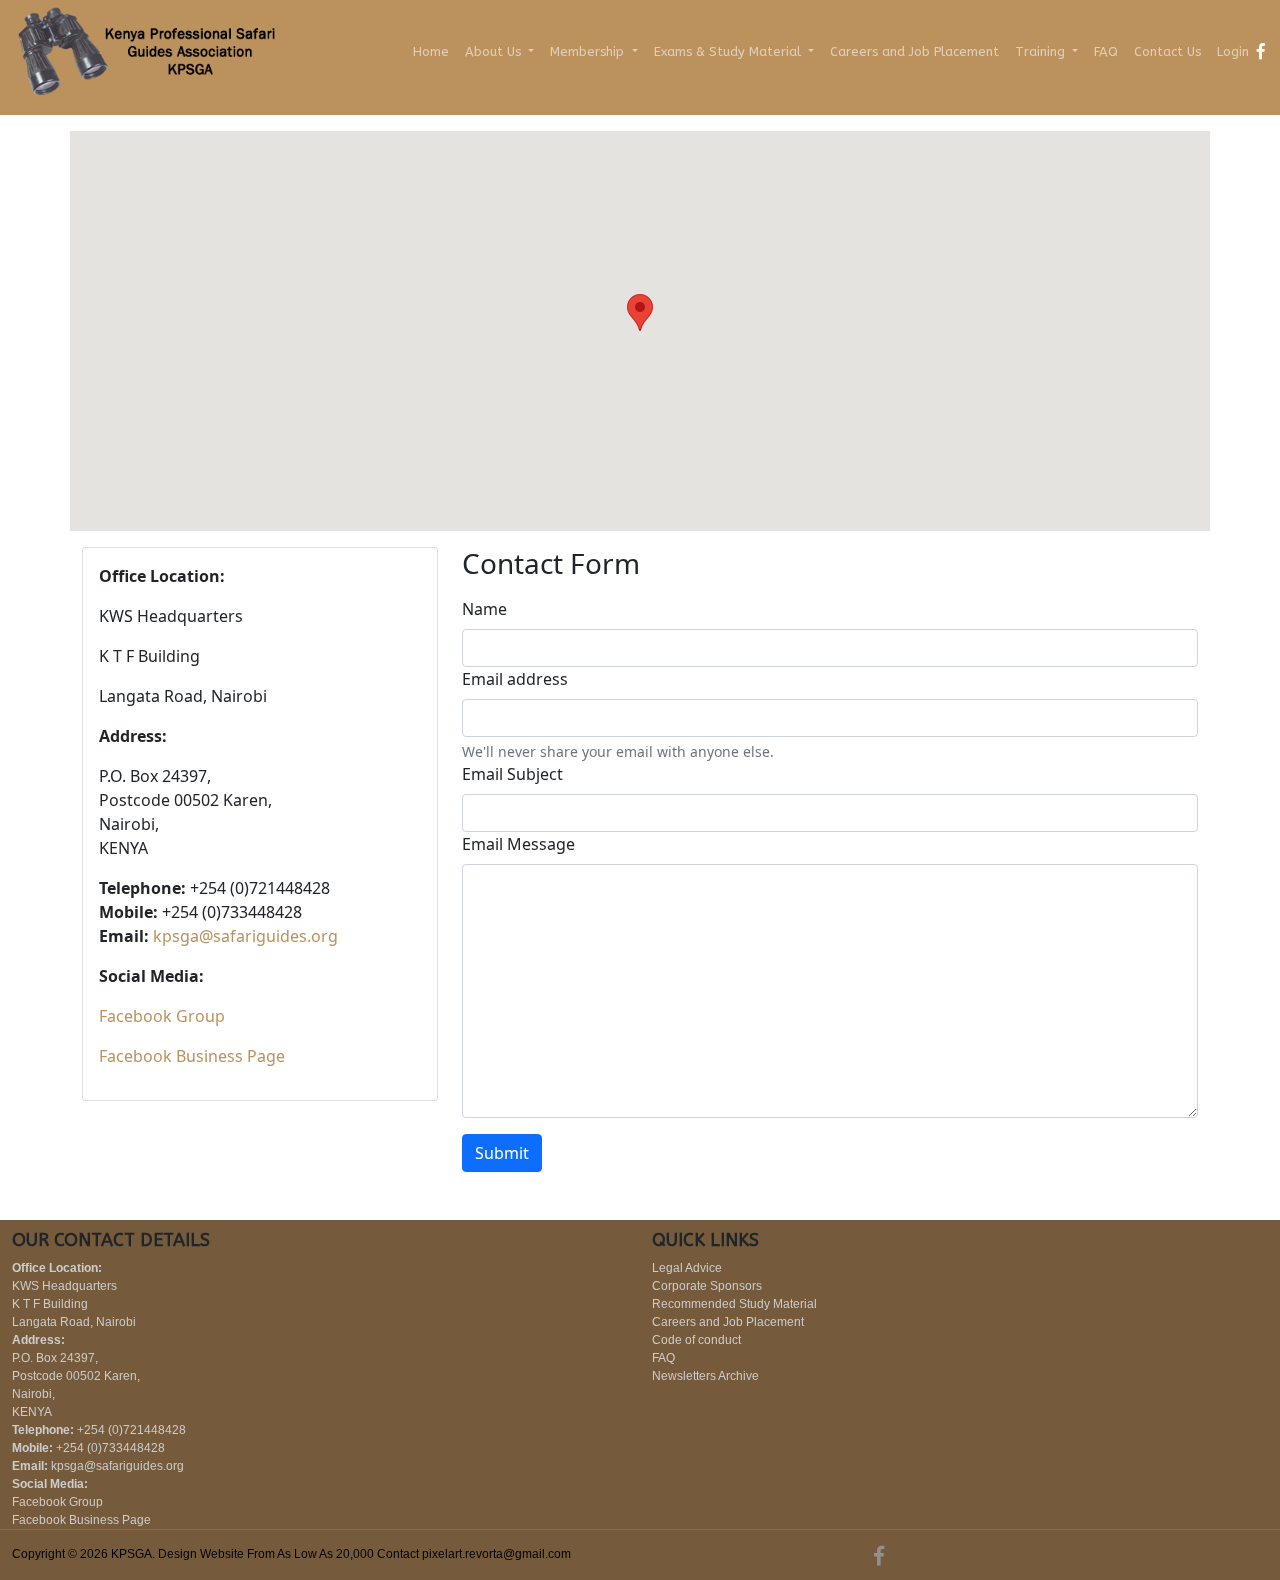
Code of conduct (696, 1340)
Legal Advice (687, 1268)
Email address (515, 679)
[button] (640, 312)
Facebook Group (162, 1016)
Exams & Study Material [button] (729, 51)
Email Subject (512, 774)
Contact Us (1167, 51)
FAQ (1106, 51)
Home (431, 51)
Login (1233, 51)
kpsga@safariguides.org (245, 936)
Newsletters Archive (705, 1376)
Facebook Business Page (192, 1056)
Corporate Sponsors (707, 1286)
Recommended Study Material (734, 1304)
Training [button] (1042, 51)
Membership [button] (589, 51)
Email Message (518, 844)
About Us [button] (495, 51)
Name (484, 609)
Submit (502, 1153)
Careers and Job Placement (914, 51)
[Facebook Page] (1261, 51)
